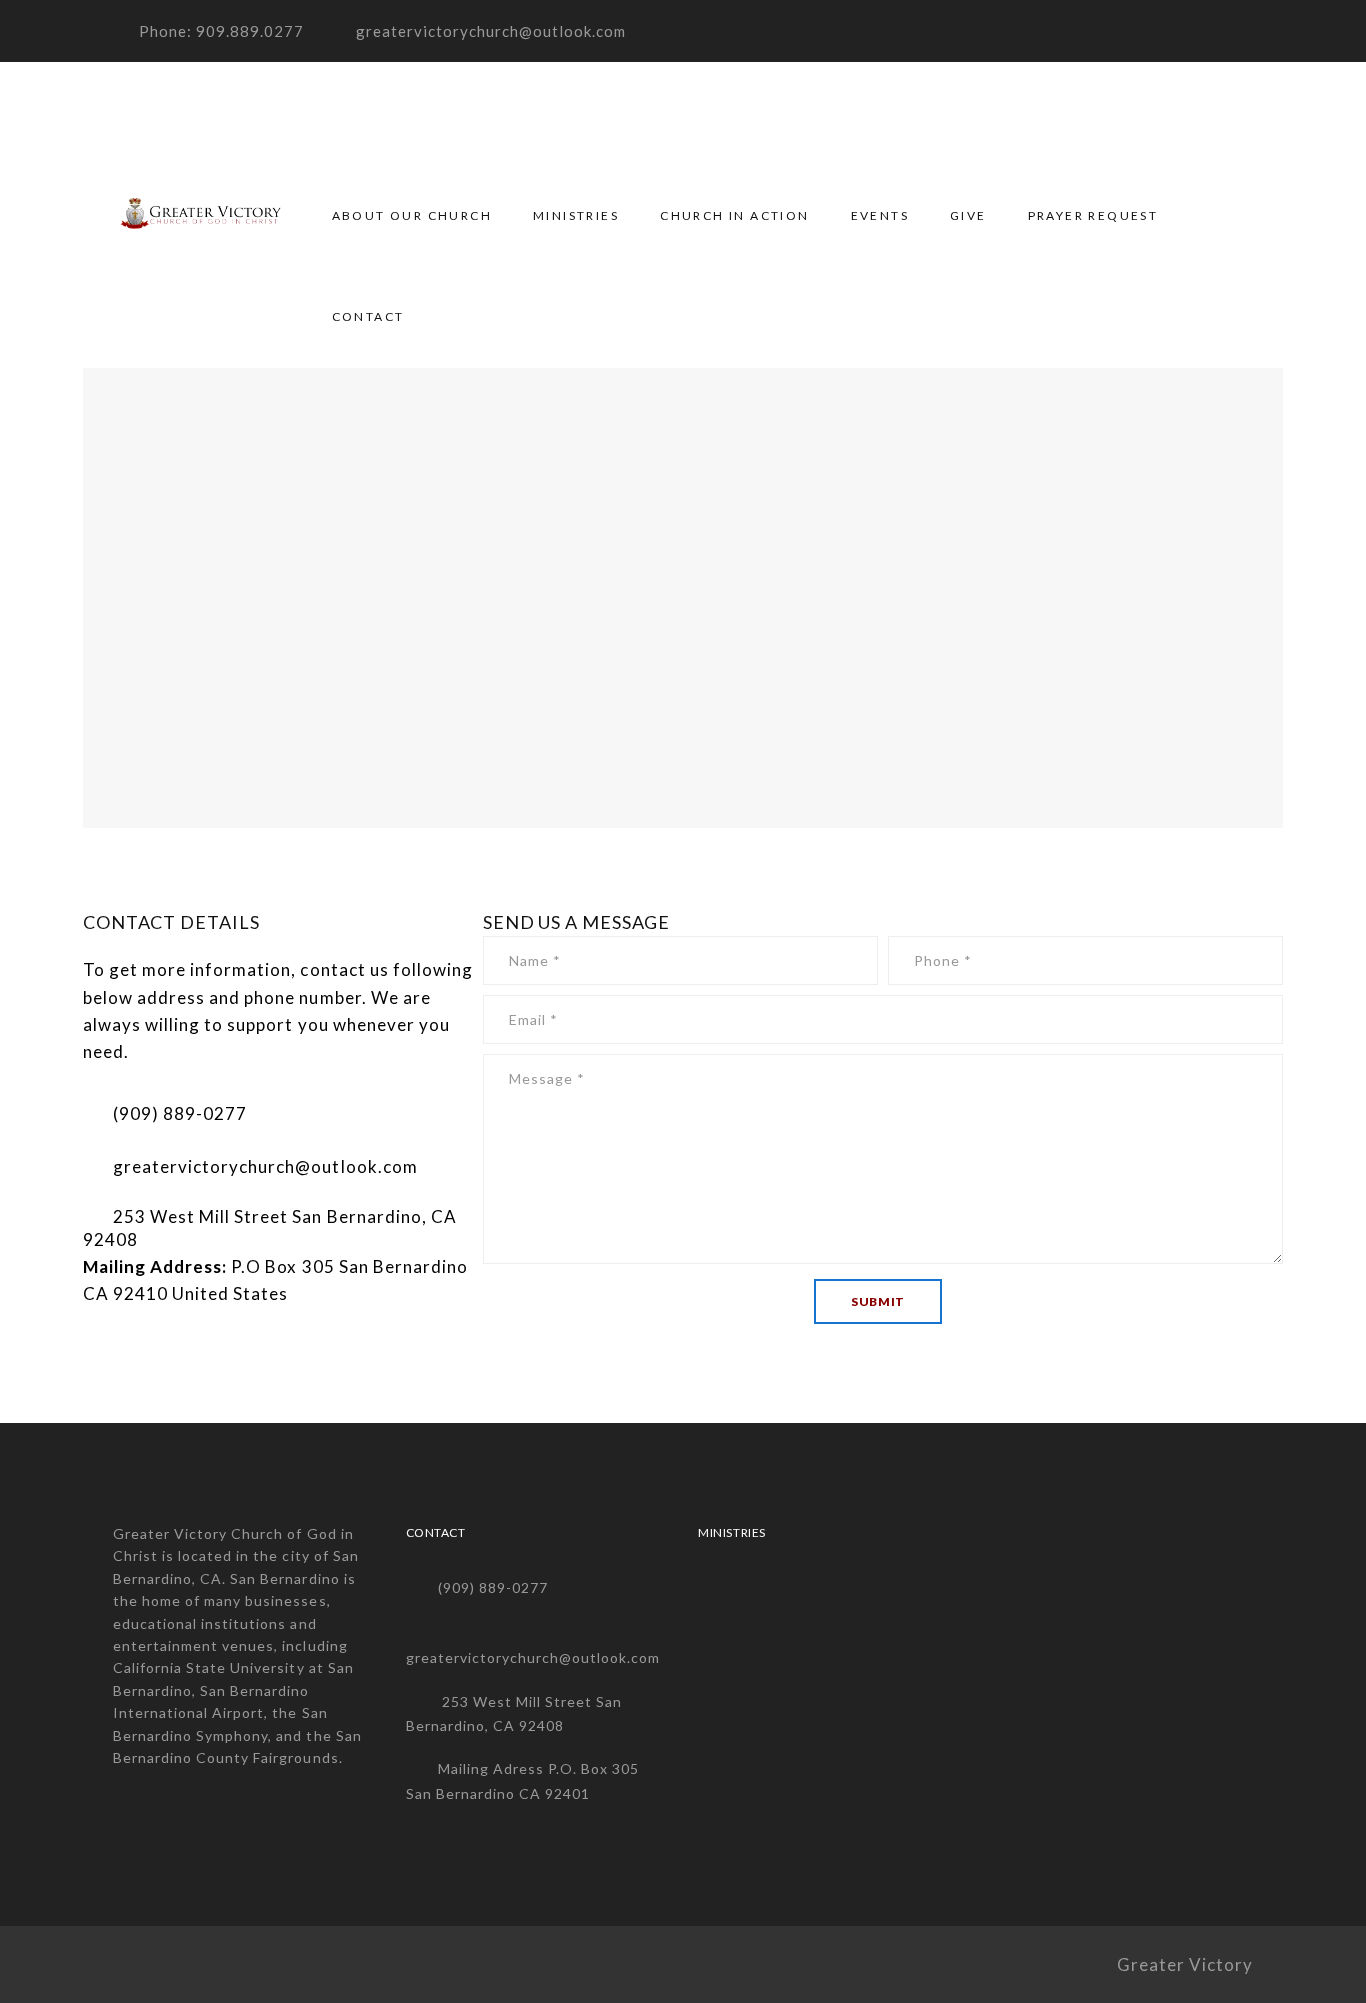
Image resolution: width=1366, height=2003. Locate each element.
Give (968, 215)
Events (880, 215)
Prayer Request (1093, 215)
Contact (368, 316)
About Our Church (412, 215)
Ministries (576, 215)
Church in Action (734, 215)
